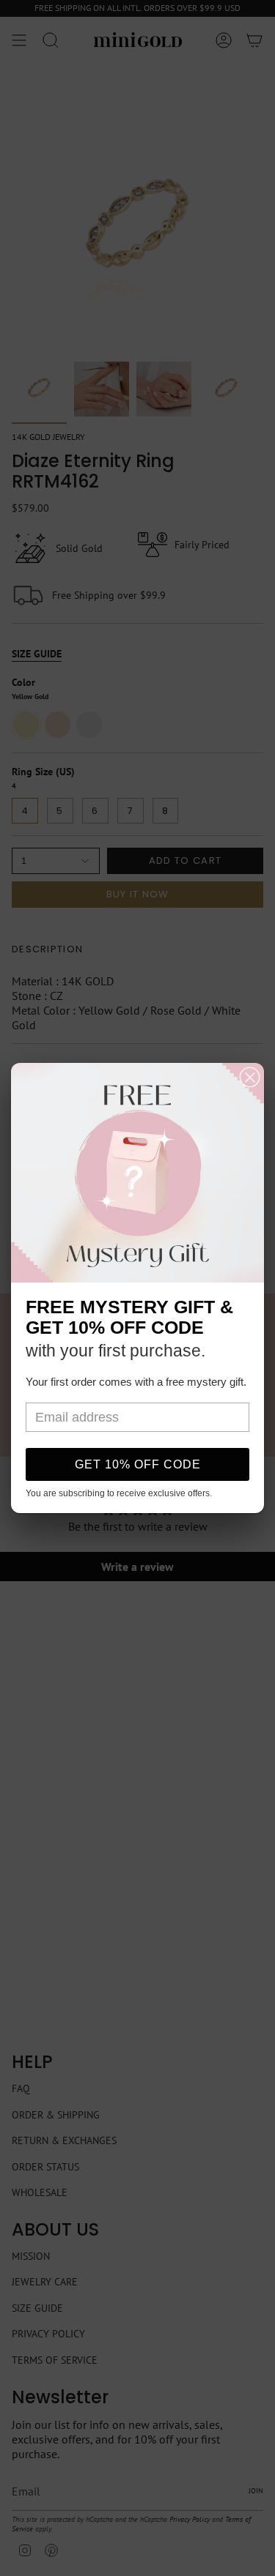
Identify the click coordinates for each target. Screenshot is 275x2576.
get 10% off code (138, 1464)
